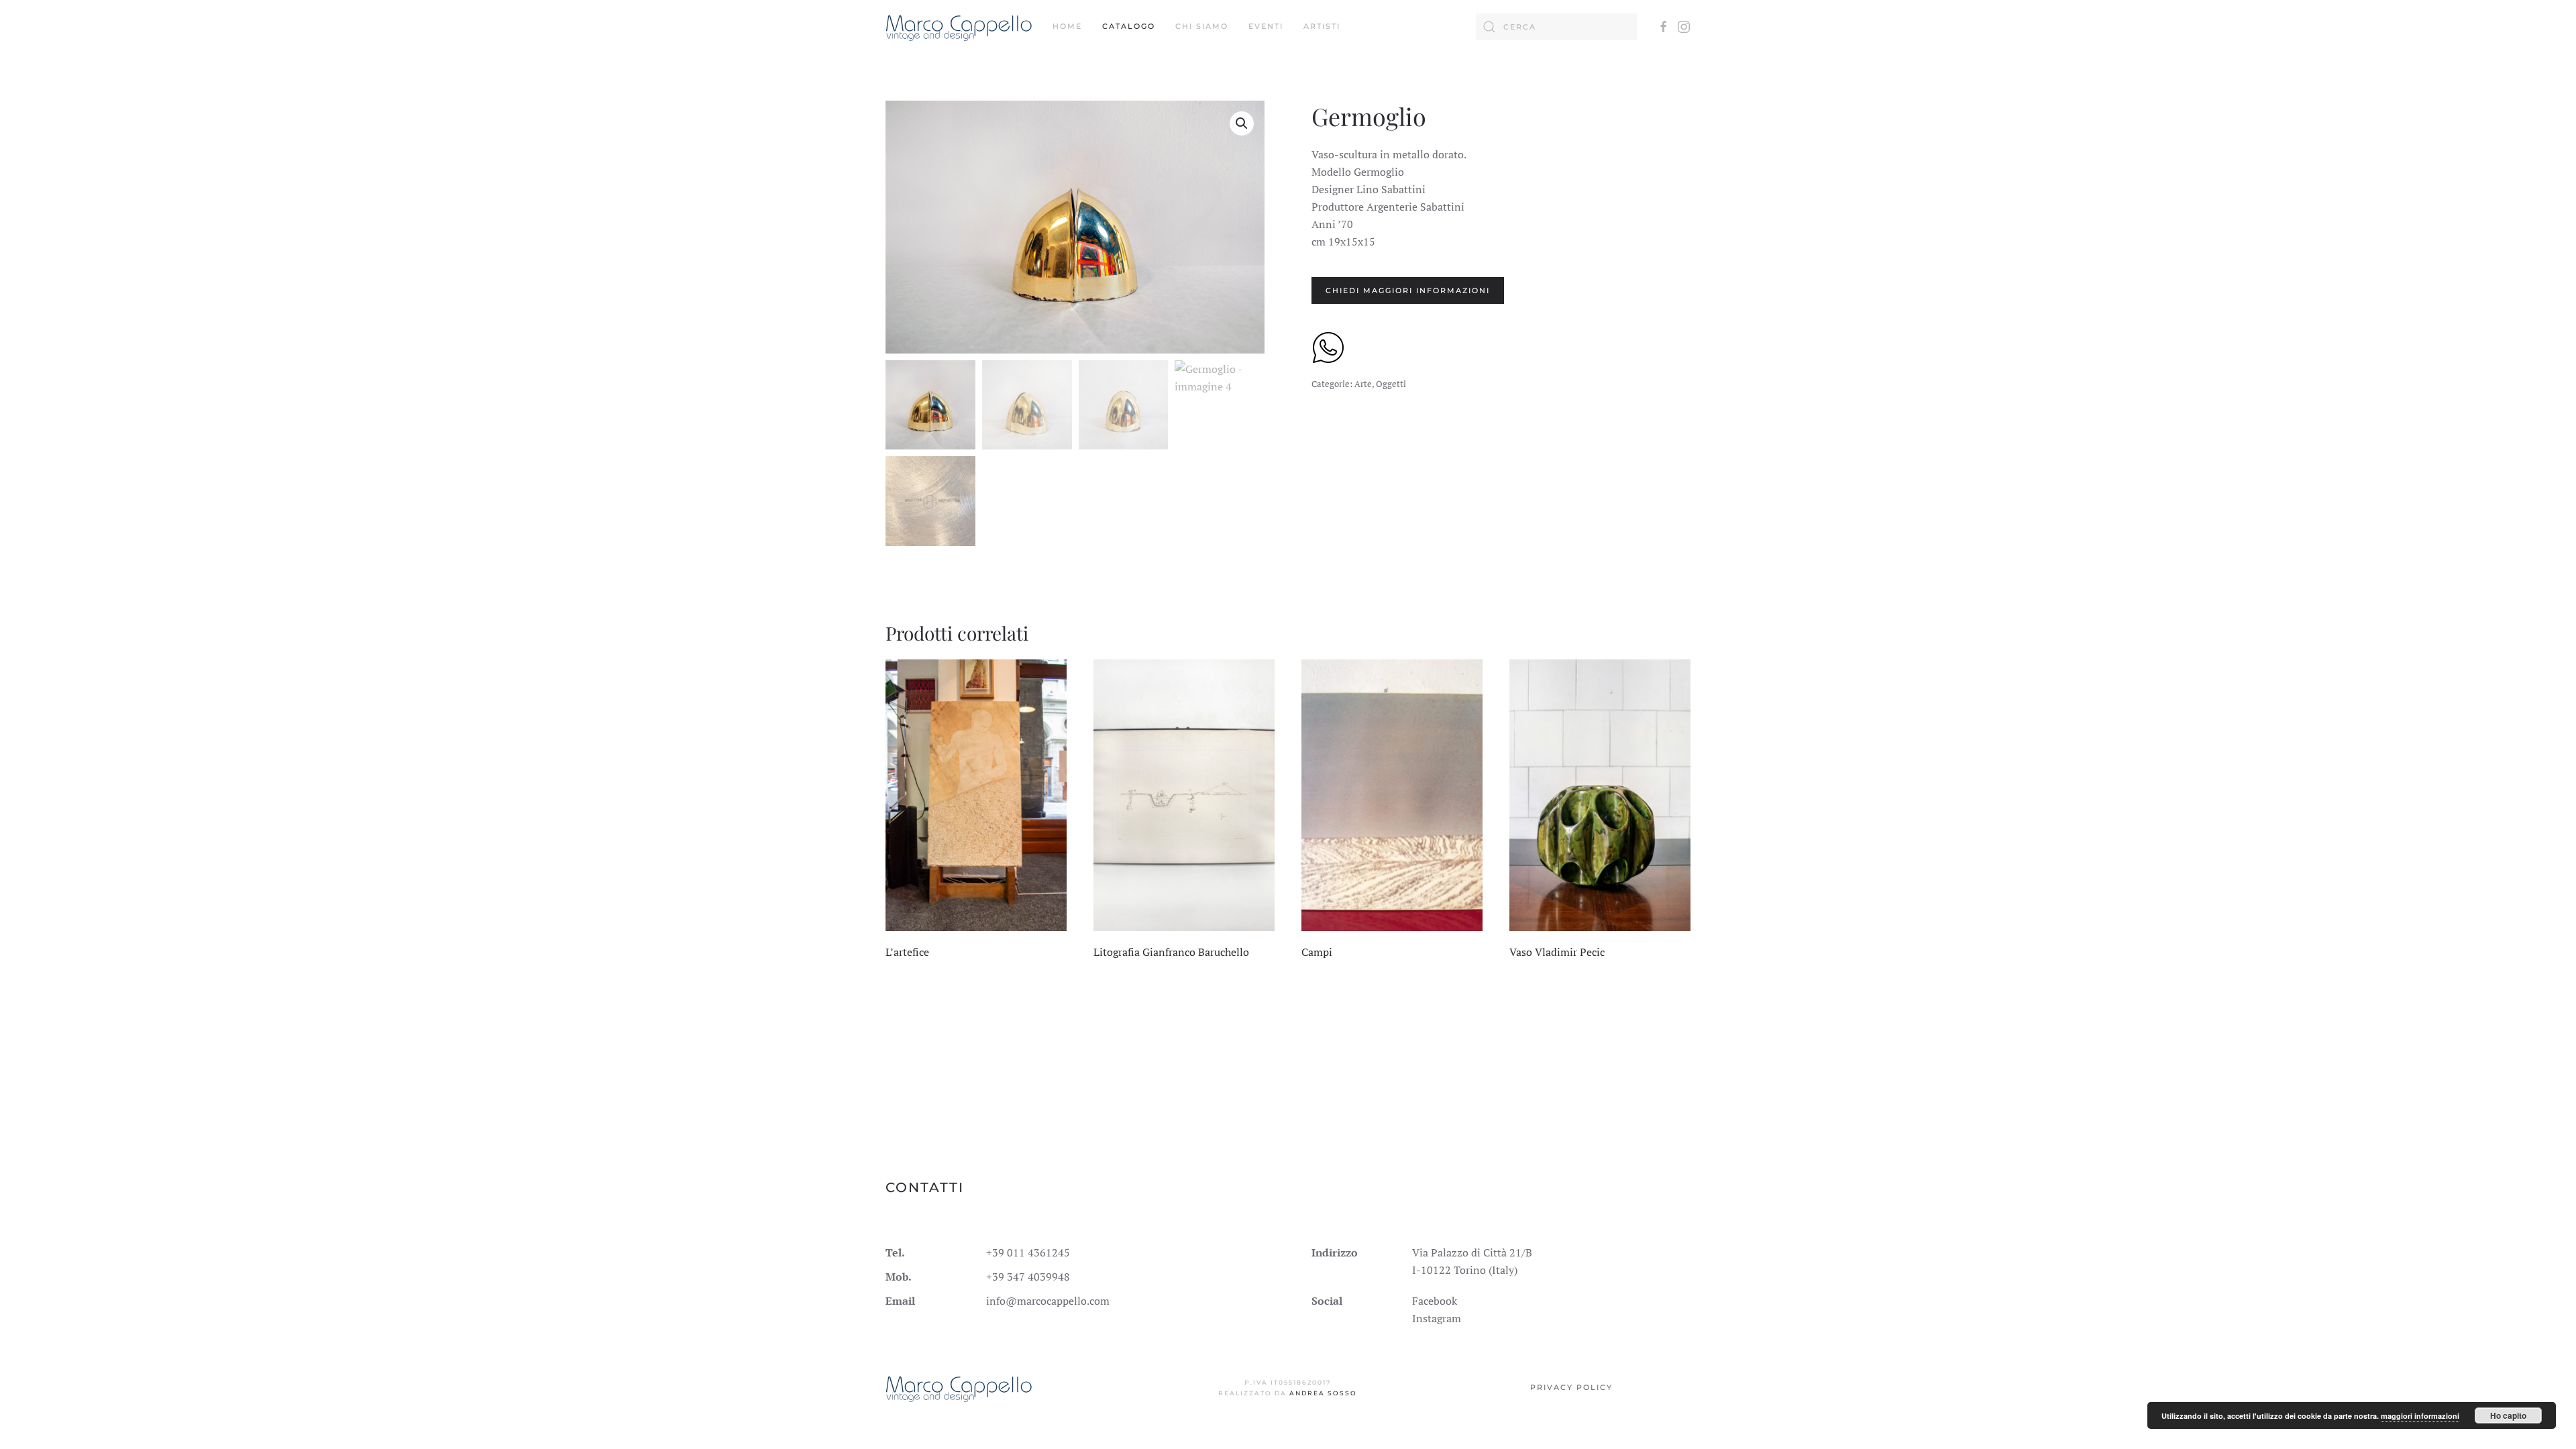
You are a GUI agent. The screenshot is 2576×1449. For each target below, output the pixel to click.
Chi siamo (1202, 26)
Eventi (1266, 26)
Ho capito (2508, 1415)
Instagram (1437, 1318)
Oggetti (1391, 384)
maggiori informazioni (2420, 1416)
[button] (1242, 123)
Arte (1363, 384)
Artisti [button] (1322, 26)
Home (1067, 26)
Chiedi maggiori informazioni (1408, 290)
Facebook (1435, 1301)
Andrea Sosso (1323, 1393)
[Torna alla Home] (959, 27)
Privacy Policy (1571, 1387)
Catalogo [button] (1129, 26)
